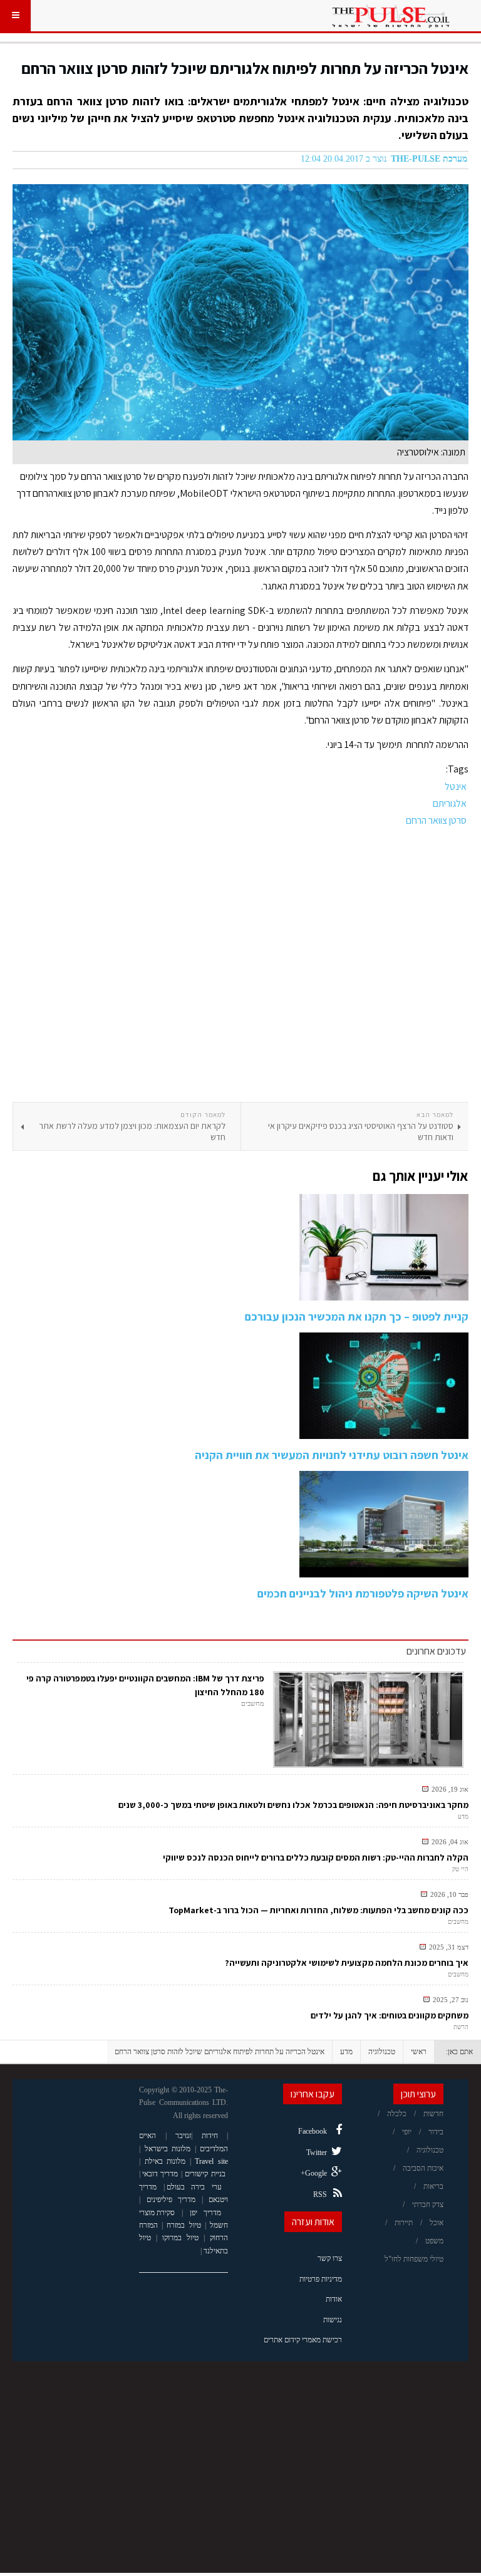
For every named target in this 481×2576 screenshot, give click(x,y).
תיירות (404, 2223)
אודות (334, 2299)
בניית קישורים (205, 2174)
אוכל (437, 2223)
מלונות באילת (165, 2161)
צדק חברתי (428, 2205)
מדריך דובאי (160, 2174)
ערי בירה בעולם (194, 2187)
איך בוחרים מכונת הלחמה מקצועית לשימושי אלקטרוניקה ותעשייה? (347, 1963)
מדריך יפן (206, 2213)
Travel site (211, 2161)
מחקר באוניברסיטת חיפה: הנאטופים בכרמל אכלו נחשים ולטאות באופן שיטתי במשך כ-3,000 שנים (293, 1805)
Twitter (317, 2153)
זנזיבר (183, 2136)
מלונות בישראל (168, 2149)
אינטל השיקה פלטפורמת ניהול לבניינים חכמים (363, 1593)
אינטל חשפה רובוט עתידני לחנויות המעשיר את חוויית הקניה (332, 1455)
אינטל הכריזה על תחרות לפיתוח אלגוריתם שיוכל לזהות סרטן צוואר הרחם (245, 68)
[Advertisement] (240, 965)
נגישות (333, 2320)
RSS (320, 2194)
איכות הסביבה (423, 2168)
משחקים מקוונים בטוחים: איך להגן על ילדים (390, 2015)
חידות (210, 2136)
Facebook (313, 2131)
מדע (346, 2052)
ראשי (419, 2052)
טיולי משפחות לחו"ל (414, 2259)
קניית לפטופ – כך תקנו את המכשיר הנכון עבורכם (357, 1317)
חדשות (433, 2114)
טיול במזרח (184, 2225)
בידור (436, 2132)
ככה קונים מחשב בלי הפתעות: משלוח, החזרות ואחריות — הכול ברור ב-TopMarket (318, 1910)
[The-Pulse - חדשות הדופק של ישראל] (391, 16)
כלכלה (397, 2114)
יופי (407, 2132)
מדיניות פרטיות (321, 2279)
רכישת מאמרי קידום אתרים (303, 2340)
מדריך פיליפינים (171, 2199)
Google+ (314, 2173)
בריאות (433, 2186)
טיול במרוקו (180, 2238)
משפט (434, 2241)
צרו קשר (330, 2258)
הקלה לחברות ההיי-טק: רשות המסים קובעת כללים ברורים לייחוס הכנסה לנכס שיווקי (316, 1857)
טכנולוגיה (382, 2052)
